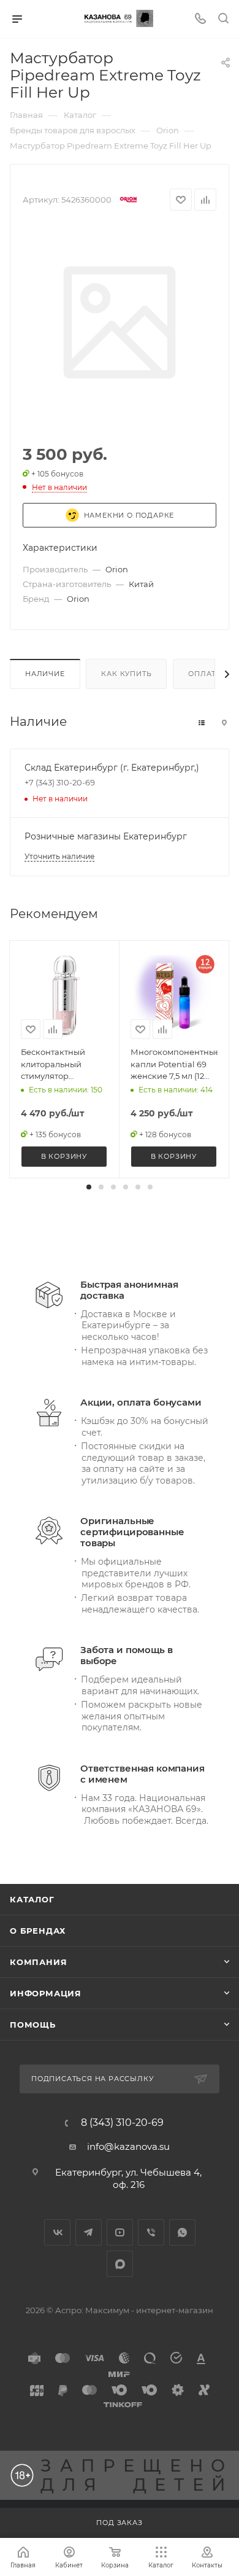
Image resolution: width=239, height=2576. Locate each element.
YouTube (120, 2232)
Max (120, 2264)
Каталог (32, 1899)
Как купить (126, 674)
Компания (38, 1962)
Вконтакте (57, 2232)
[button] (89, 1187)
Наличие (45, 674)
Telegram (89, 2232)
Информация (46, 1993)
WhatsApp (182, 2232)
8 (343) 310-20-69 (122, 2123)
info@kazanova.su (128, 2146)
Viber (151, 2232)
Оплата (205, 674)
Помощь (33, 2025)
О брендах (38, 1931)
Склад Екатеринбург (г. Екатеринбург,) (112, 768)
